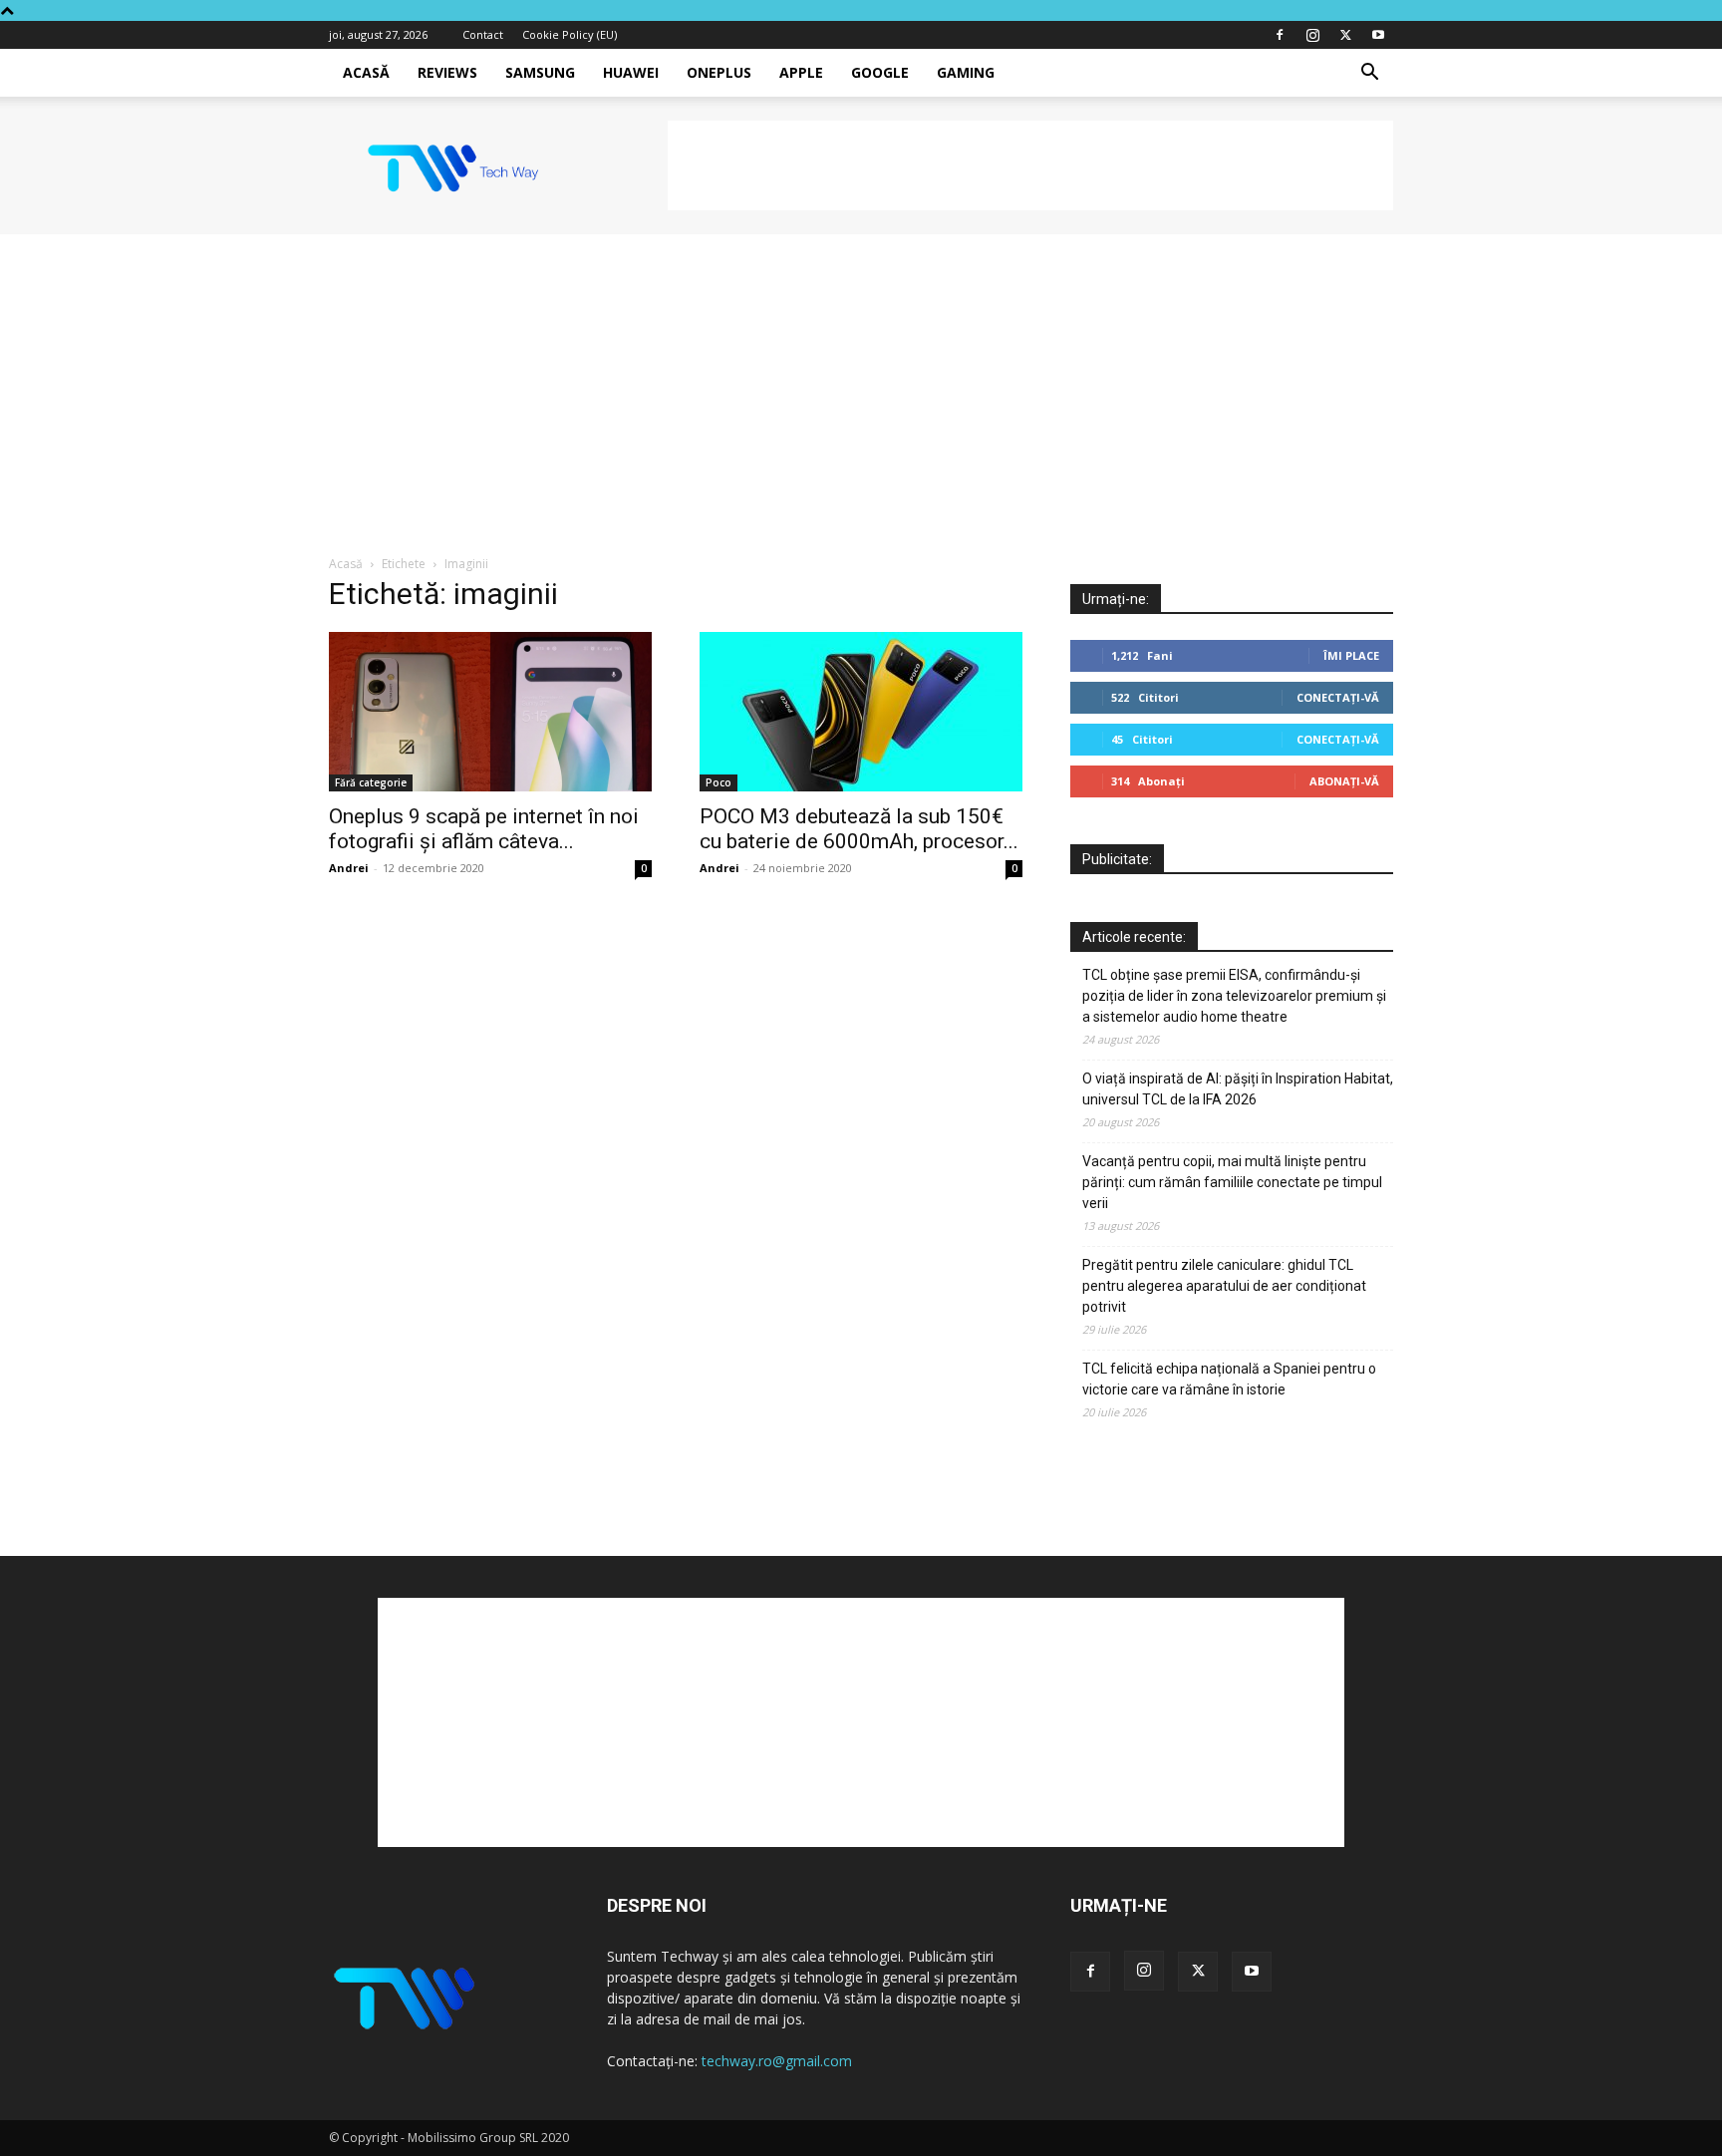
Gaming (966, 72)
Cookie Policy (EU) (570, 34)
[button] (1369, 74)
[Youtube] (1378, 35)
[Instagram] (1312, 35)
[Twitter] (1345, 35)
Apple (801, 72)
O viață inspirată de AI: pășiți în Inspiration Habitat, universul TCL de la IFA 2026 (1238, 1089)
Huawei (631, 72)
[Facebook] (1280, 35)
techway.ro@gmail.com (777, 2061)
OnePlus (719, 72)
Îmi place (1351, 655)
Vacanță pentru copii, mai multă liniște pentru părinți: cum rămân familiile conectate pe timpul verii (1232, 1182)
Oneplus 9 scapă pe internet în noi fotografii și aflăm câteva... (484, 829)
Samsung (540, 72)
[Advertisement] (1030, 165)
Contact (483, 34)
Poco (718, 782)
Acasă (366, 72)
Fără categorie (371, 782)
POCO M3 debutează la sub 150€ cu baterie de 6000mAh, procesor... (859, 829)
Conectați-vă (1338, 697)
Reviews (447, 72)
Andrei (349, 868)
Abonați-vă (1344, 781)
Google (880, 72)
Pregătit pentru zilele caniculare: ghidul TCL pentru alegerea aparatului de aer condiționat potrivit (1224, 1286)
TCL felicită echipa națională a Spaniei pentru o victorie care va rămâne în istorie (1229, 1379)
